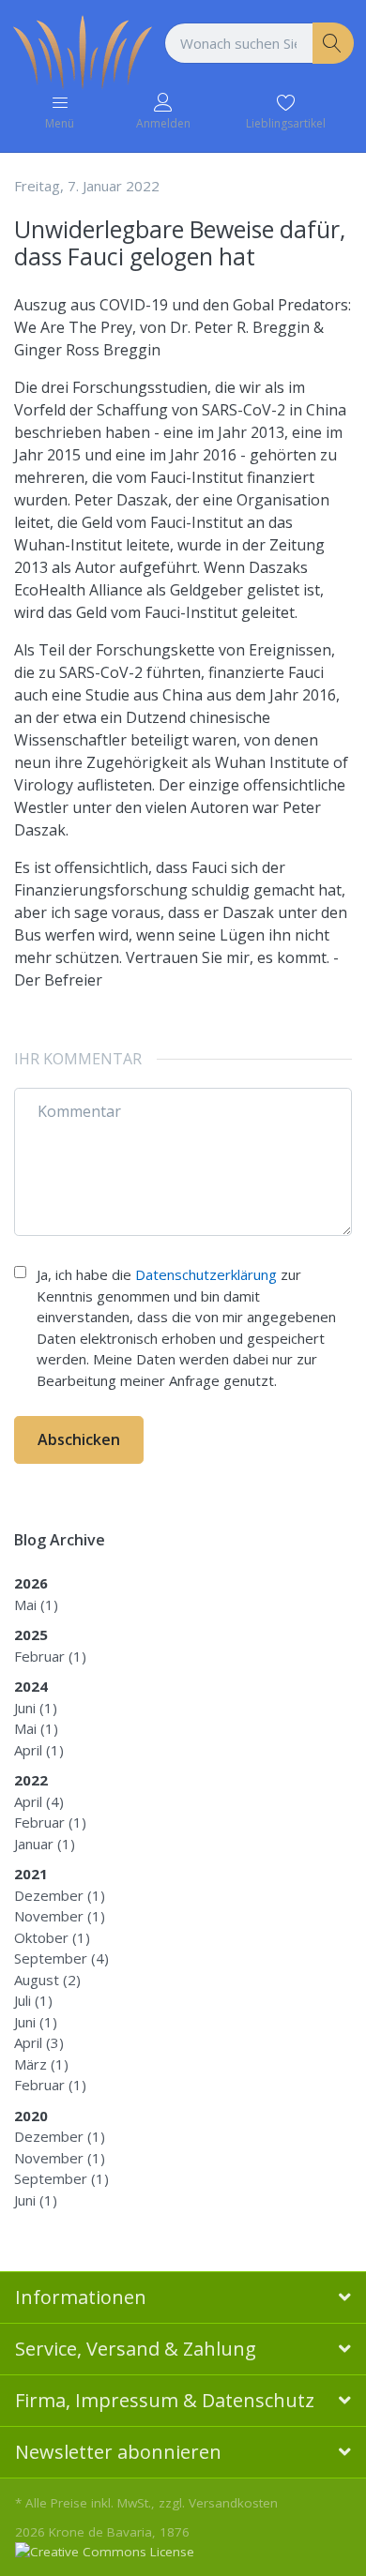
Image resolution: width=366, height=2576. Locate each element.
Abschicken (79, 1439)
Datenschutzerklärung (206, 1274)
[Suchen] (334, 44)
